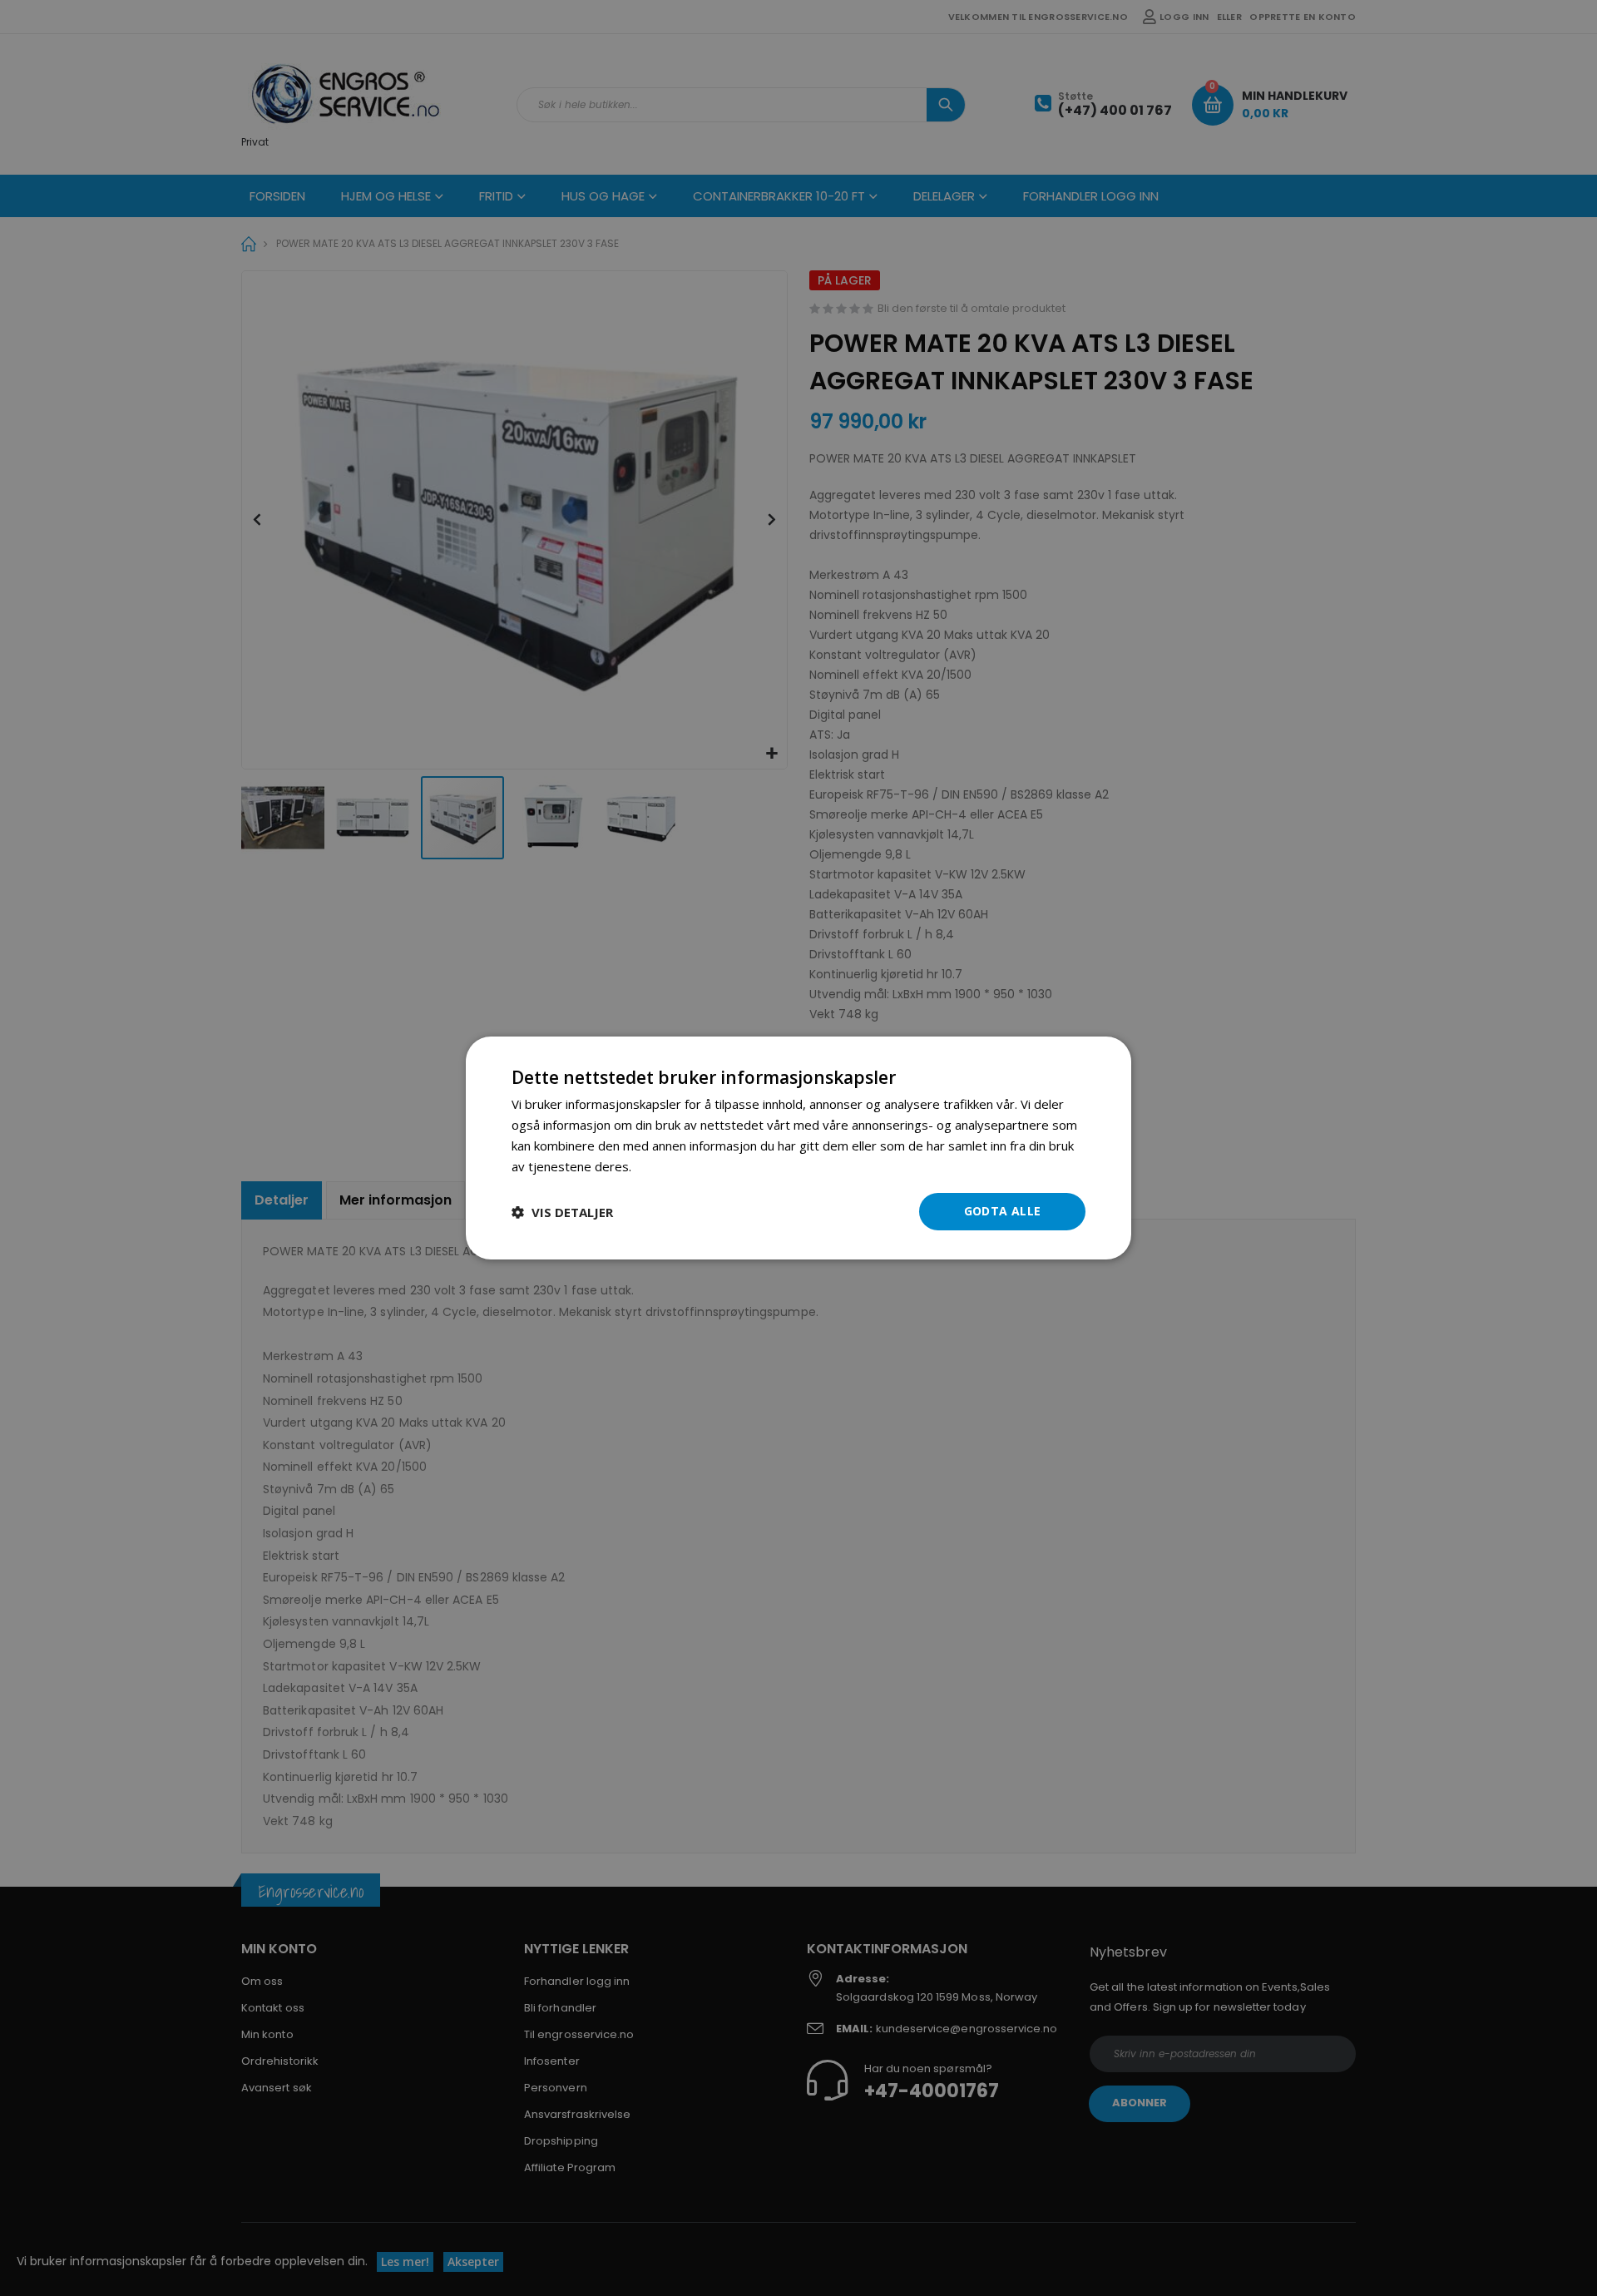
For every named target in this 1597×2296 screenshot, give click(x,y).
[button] (562, 1212)
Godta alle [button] (1003, 1211)
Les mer (658, 1166)
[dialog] (798, 1148)
